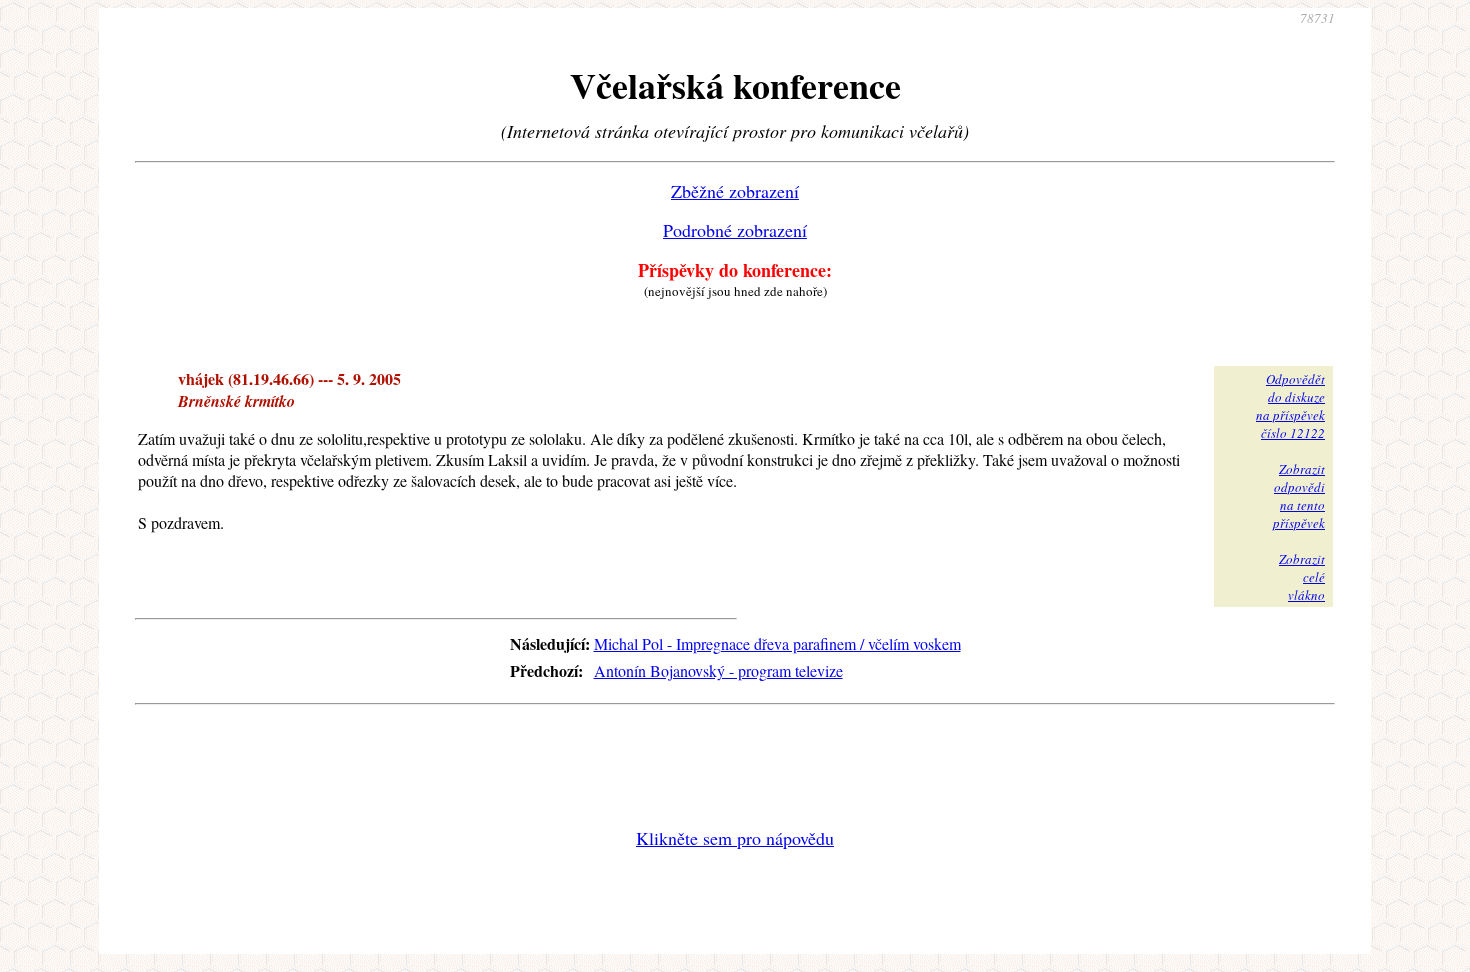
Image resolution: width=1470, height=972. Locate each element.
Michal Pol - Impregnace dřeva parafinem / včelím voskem (777, 643)
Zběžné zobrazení (735, 191)
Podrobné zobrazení (735, 230)
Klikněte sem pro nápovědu (735, 838)
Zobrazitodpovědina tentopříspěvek (1299, 496)
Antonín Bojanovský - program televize (718, 670)
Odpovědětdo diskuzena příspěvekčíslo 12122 (1290, 406)
